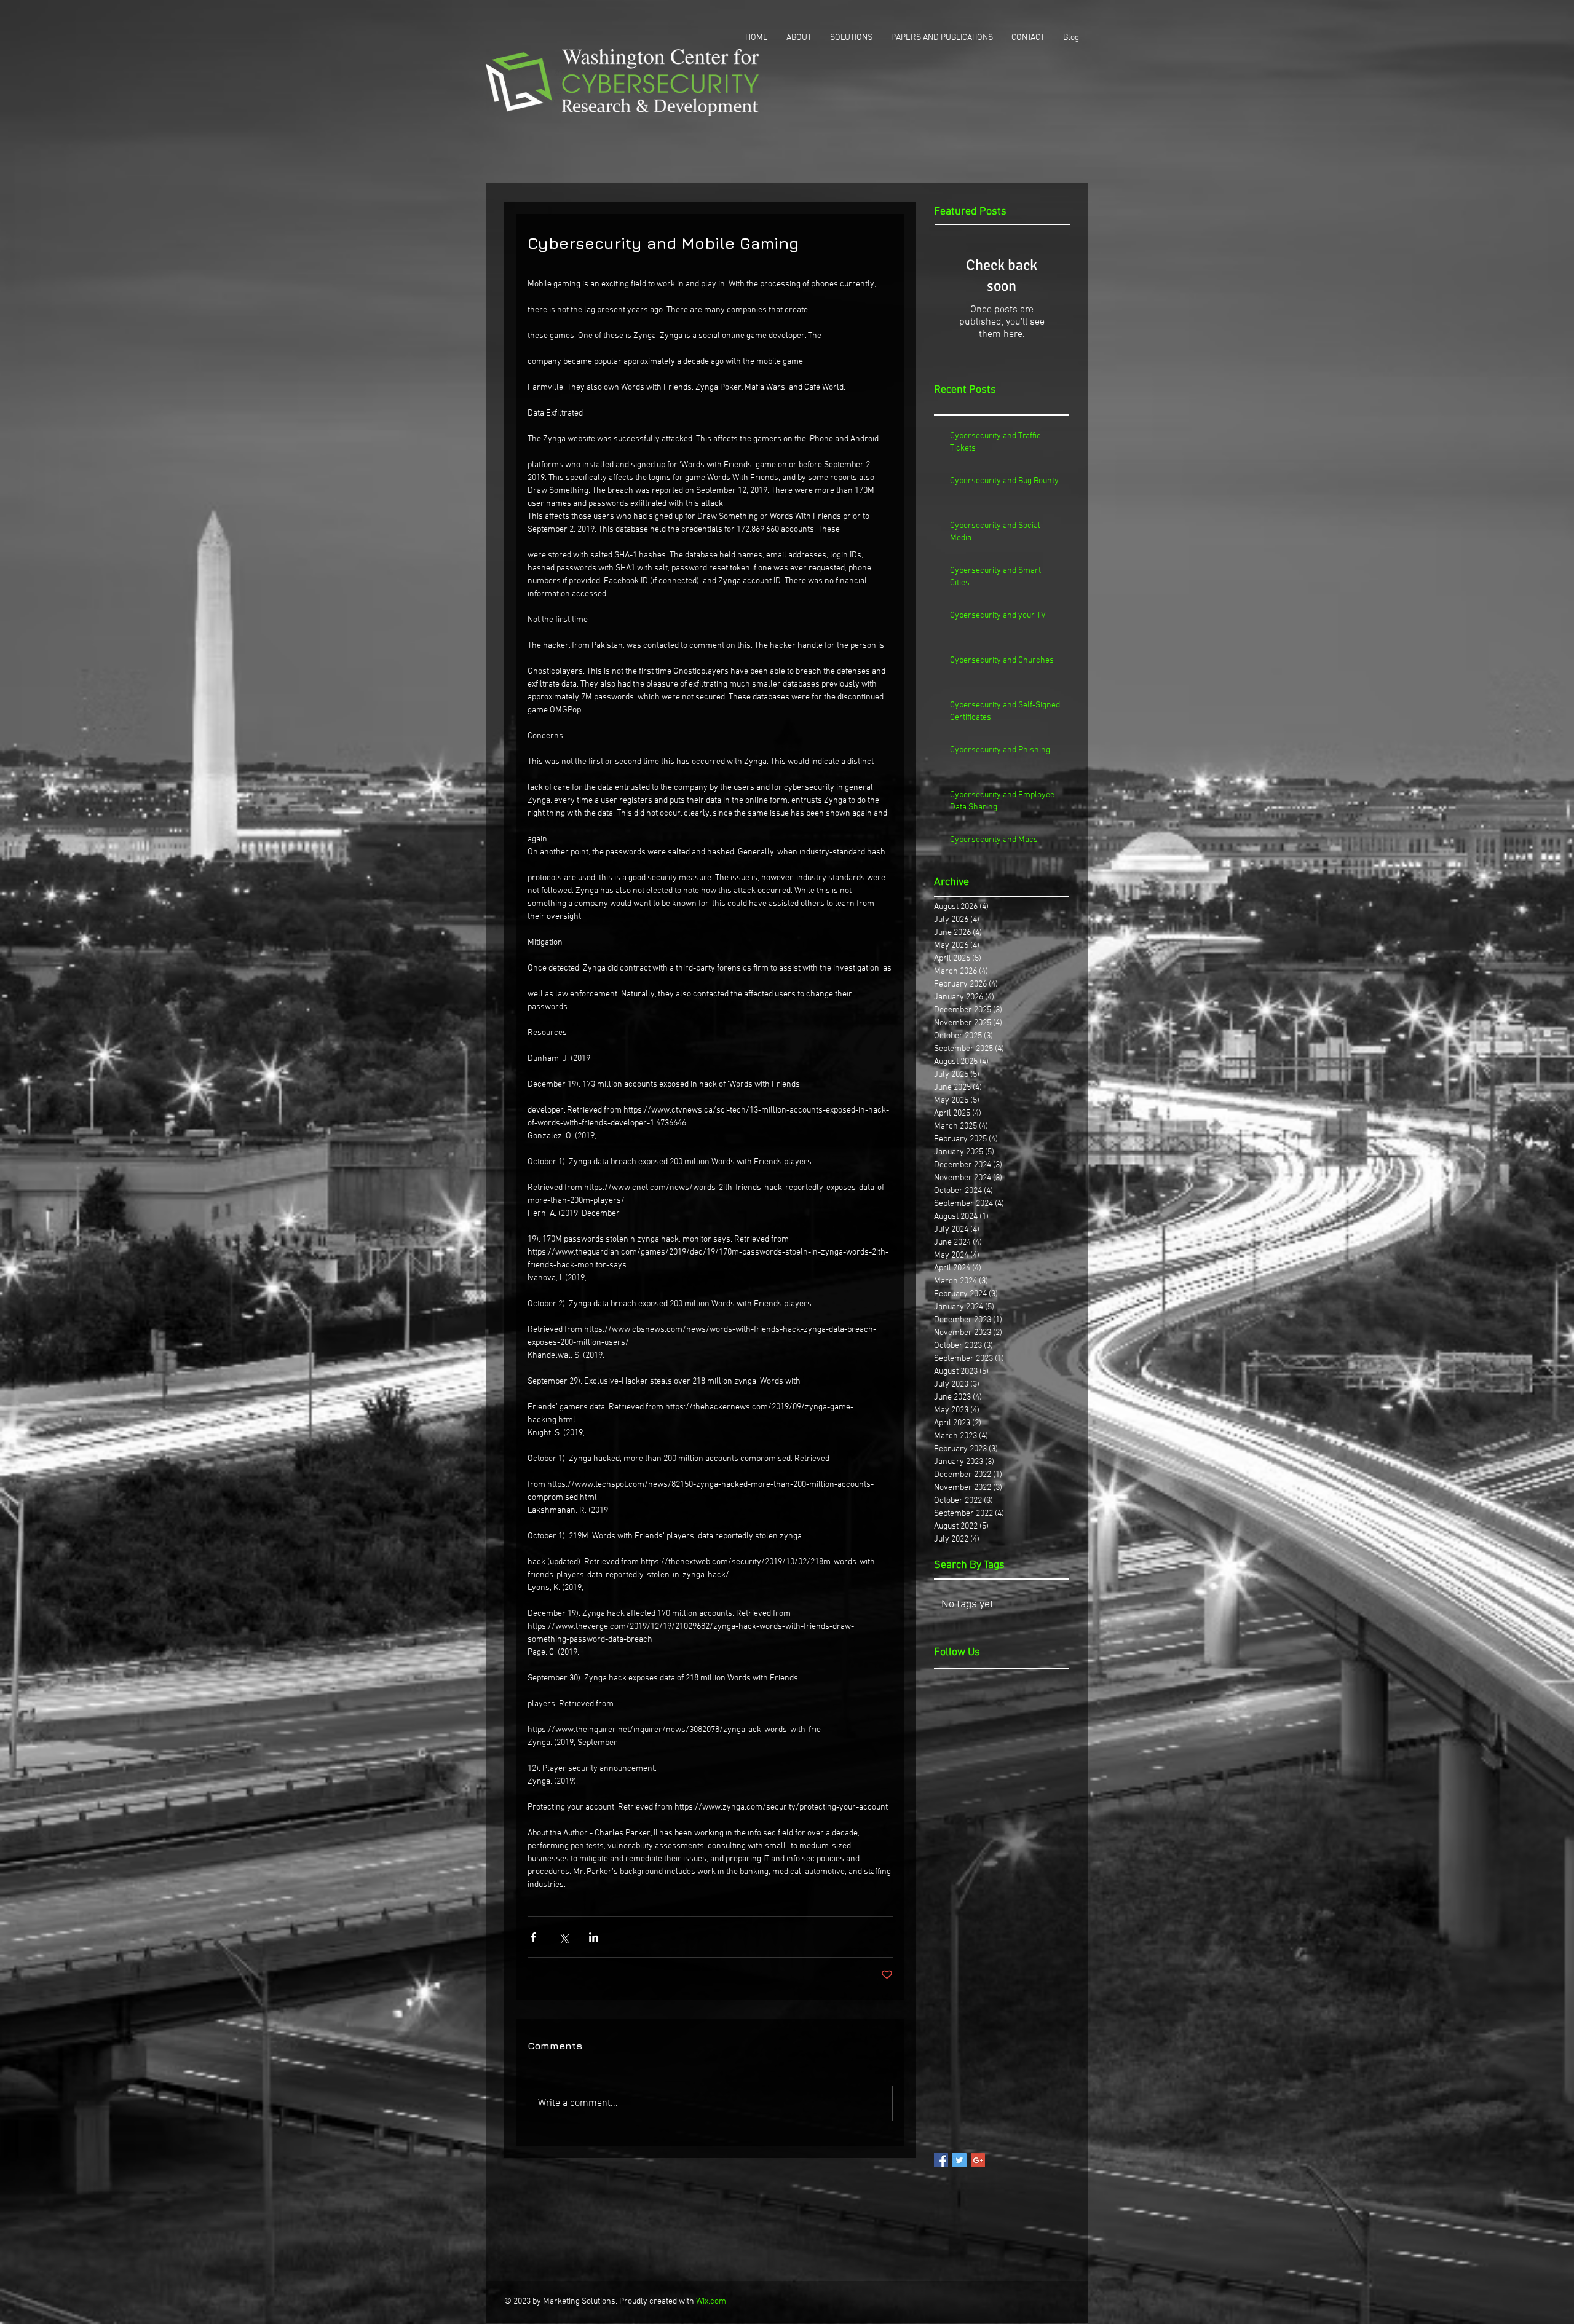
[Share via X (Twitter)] (564, 1937)
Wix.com (711, 2302)
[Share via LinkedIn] (594, 1937)
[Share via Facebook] (533, 1937)
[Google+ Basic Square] (978, 2160)
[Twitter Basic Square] (959, 2160)
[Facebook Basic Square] (941, 2160)
